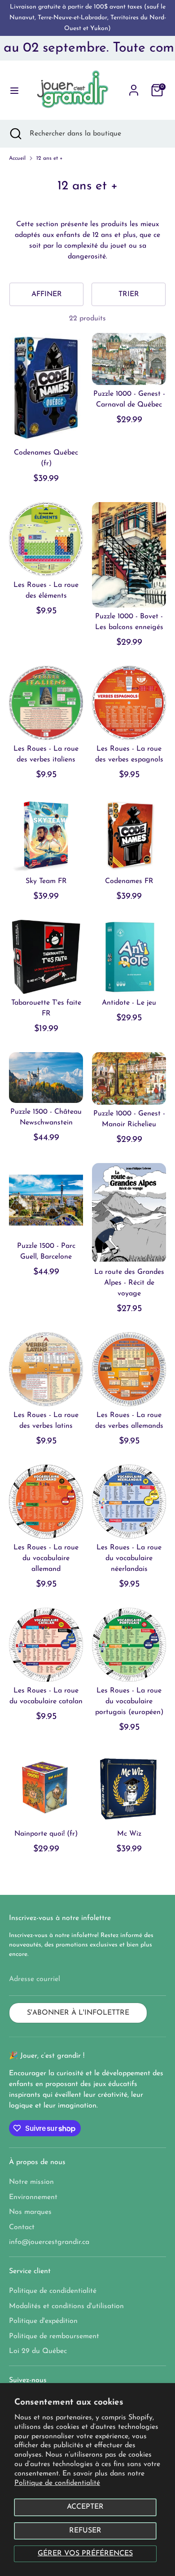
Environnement (33, 2197)
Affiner (47, 294)
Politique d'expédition (43, 2321)
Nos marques (30, 2212)
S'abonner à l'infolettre (78, 2013)
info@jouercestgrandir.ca (49, 2242)
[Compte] (134, 87)
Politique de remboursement (54, 2336)
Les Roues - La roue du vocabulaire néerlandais (129, 1558)
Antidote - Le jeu (129, 1003)
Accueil (17, 158)
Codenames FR (129, 881)
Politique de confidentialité (57, 2483)
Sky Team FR (46, 881)
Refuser (85, 2531)
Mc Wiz (129, 1834)
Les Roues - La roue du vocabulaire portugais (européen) (129, 1701)
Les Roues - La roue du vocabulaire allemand (46, 1558)
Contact (22, 2227)
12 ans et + (50, 158)
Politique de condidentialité (53, 2291)
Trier (129, 294)
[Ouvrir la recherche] (15, 134)
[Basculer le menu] (11, 90)
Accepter (85, 2507)
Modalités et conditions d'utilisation (66, 2306)
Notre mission (31, 2182)
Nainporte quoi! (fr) (46, 1834)
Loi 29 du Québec (38, 2351)
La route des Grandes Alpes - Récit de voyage (129, 1283)
